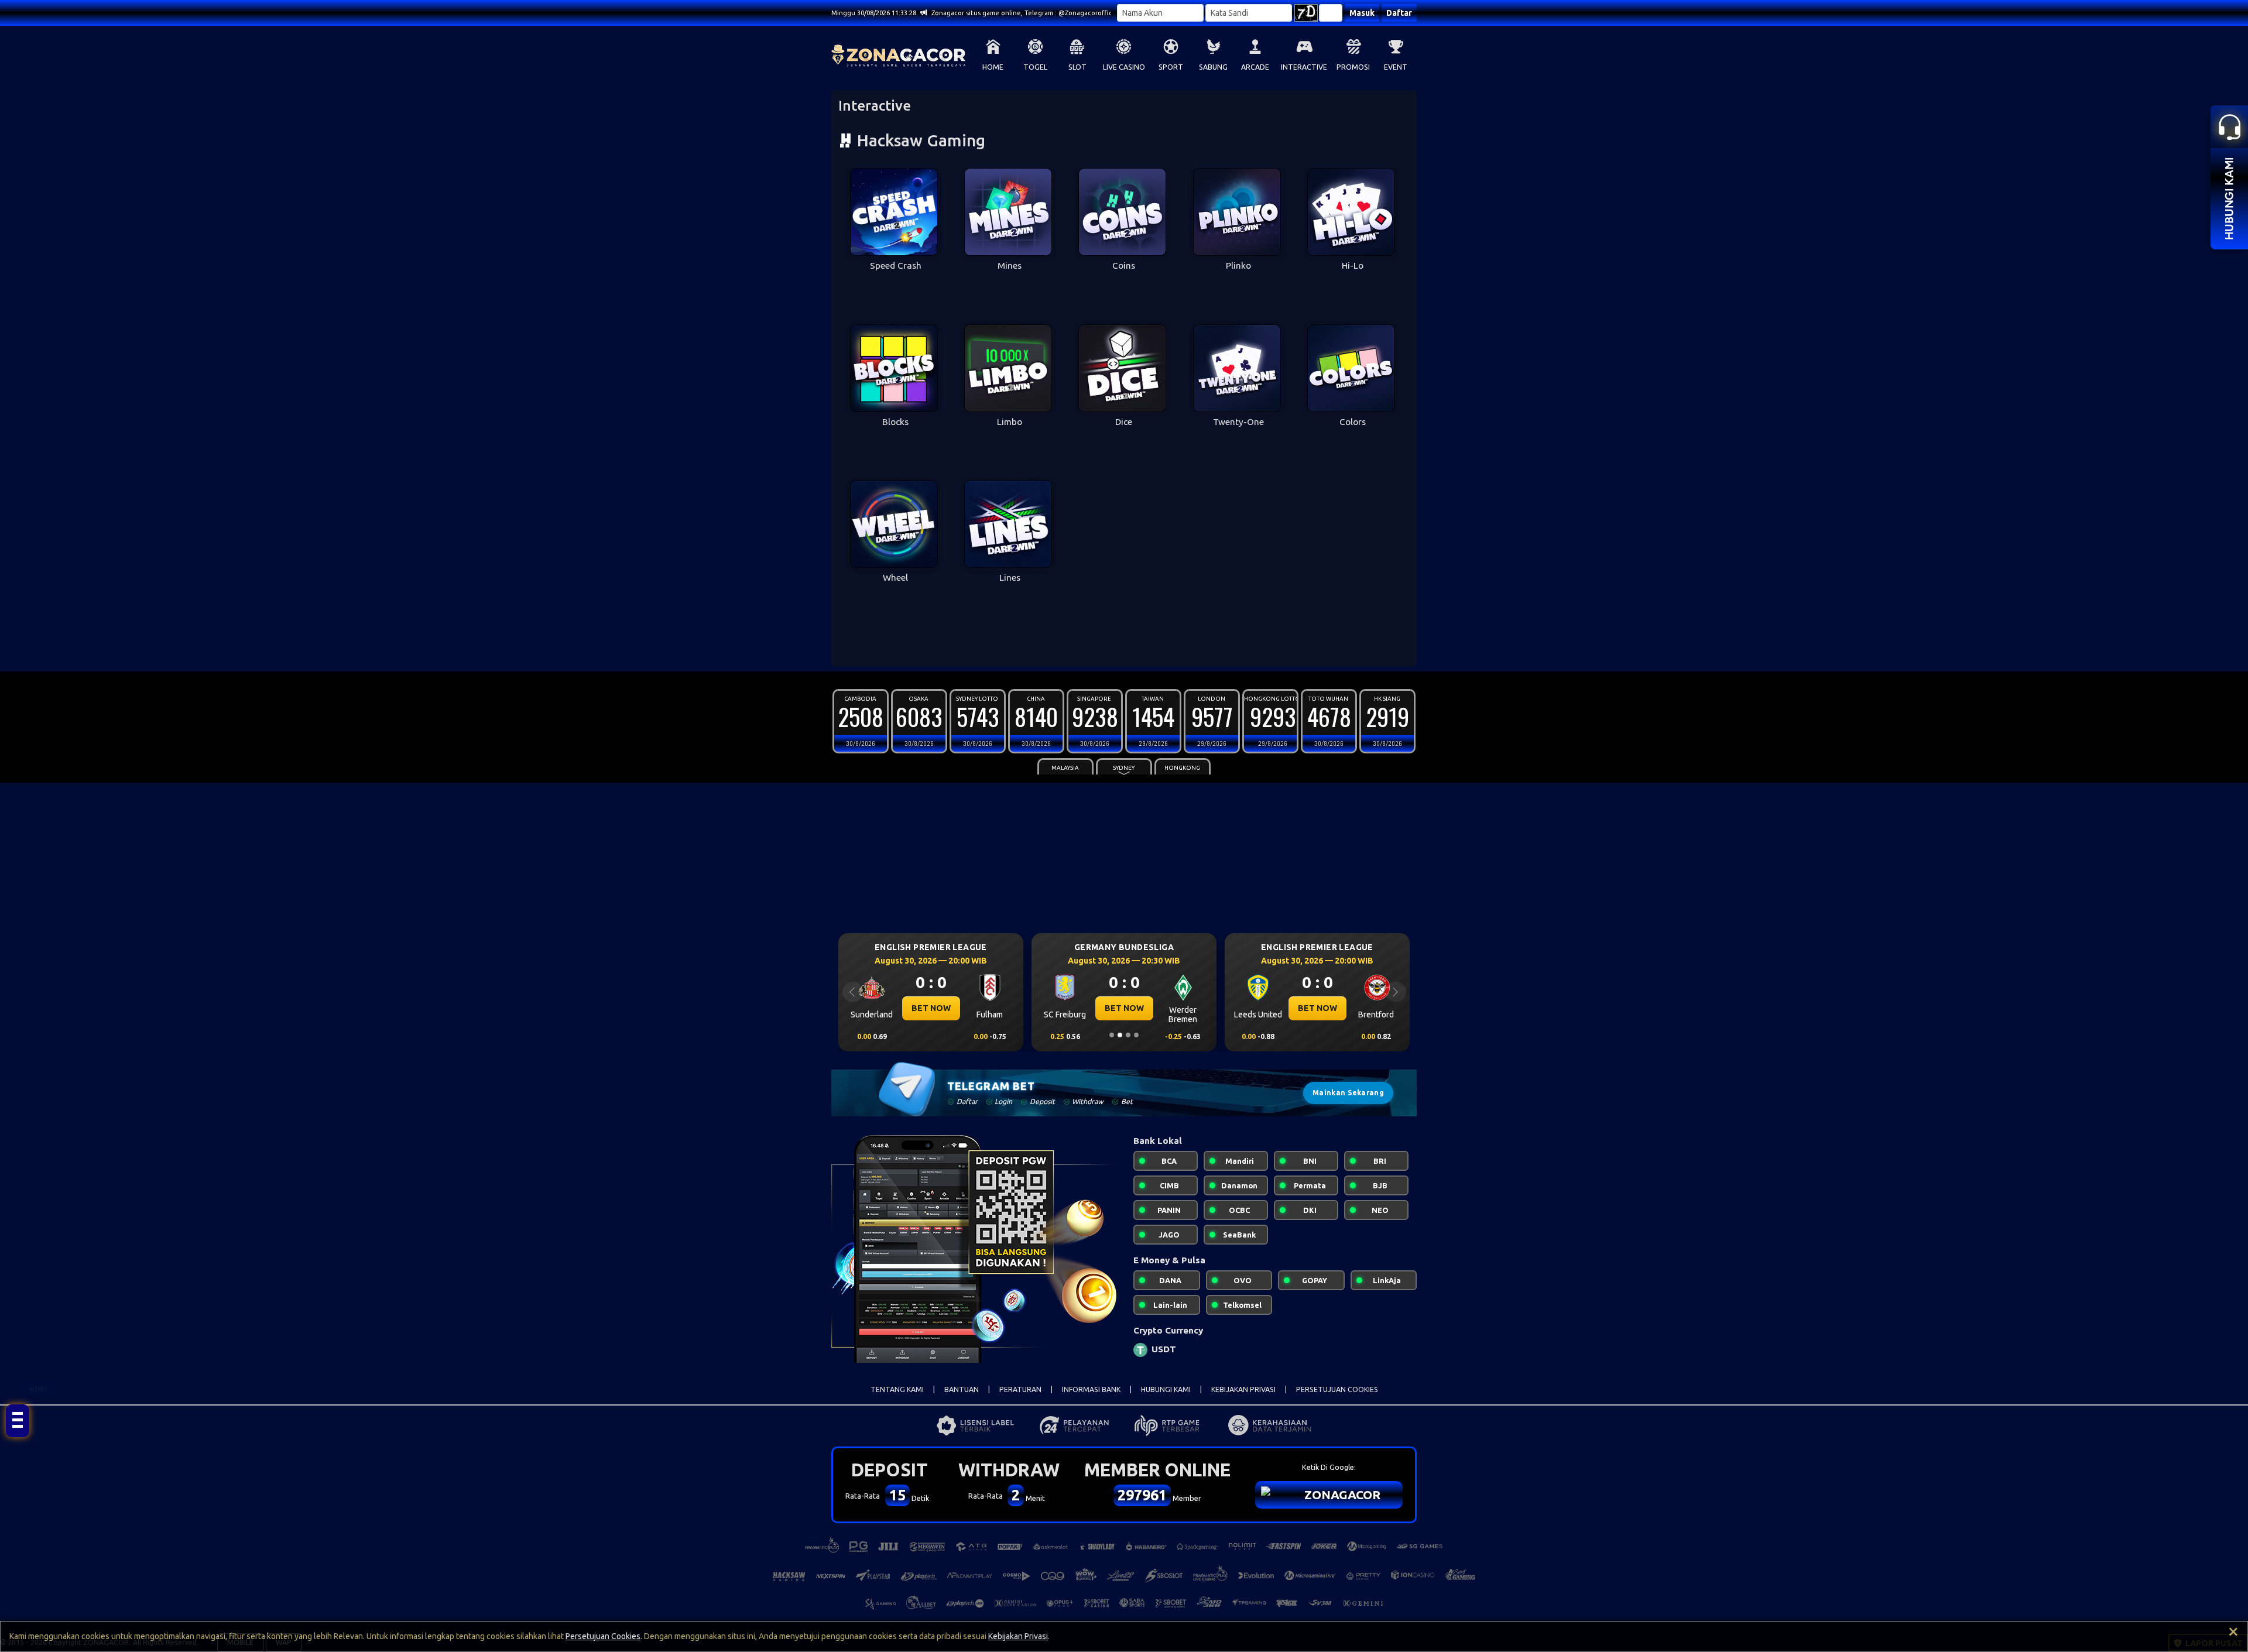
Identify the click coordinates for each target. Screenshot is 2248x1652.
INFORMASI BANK (1091, 1389)
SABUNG (1213, 67)
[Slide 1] (1112, 1035)
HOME (993, 67)
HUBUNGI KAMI (1166, 1389)
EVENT (1396, 67)
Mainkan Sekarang (1348, 1093)
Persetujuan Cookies (603, 1636)
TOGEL (1035, 67)
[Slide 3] (1128, 1035)
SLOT (1077, 67)
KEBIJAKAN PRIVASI (1243, 1389)
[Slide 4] (1136, 1035)
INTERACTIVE (1304, 67)
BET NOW (931, 1008)
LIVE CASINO (1124, 67)
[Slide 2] (1120, 1035)
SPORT (1171, 67)
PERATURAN (1020, 1389)
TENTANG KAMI (897, 1389)
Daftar (1399, 13)
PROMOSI (1353, 67)
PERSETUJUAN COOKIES (1337, 1389)
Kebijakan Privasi (1018, 1636)
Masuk (1362, 13)
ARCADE (1255, 67)
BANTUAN (962, 1389)
